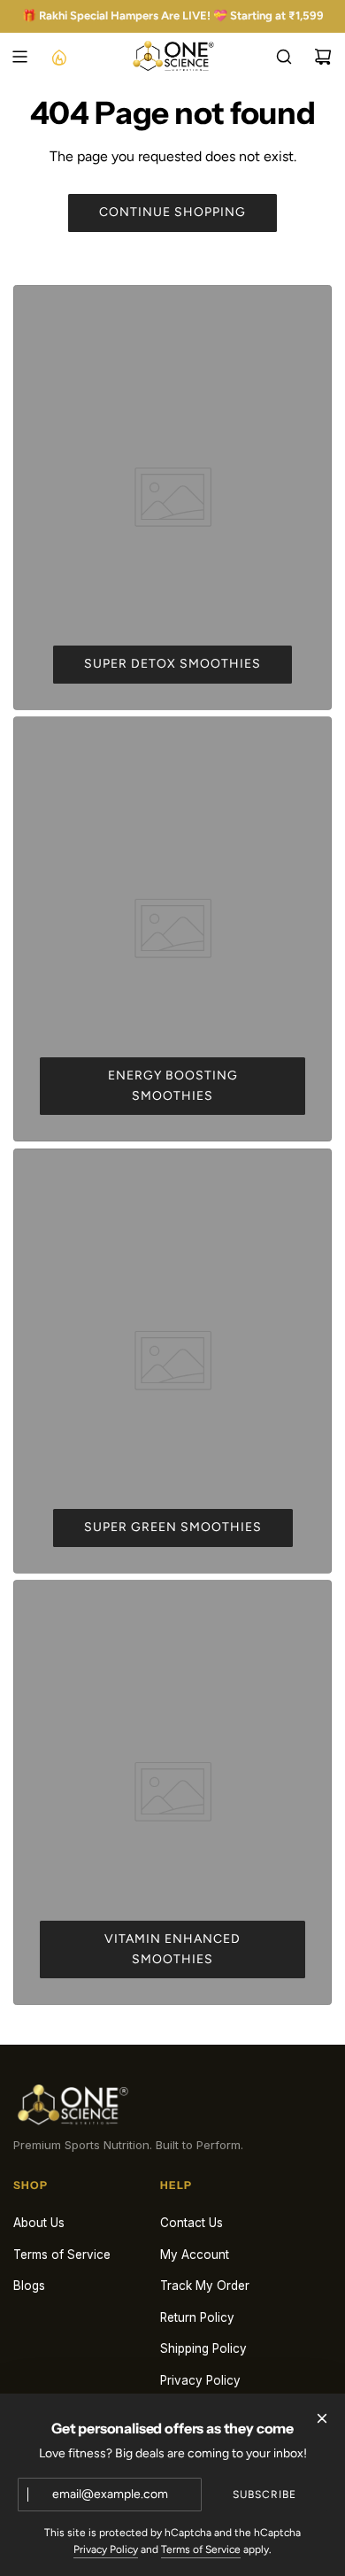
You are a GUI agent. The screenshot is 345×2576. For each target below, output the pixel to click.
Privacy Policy (106, 2549)
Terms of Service (201, 2549)
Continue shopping (172, 212)
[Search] (284, 57)
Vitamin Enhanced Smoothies (172, 1949)
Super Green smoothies (173, 1527)
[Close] (322, 2418)
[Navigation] (19, 57)
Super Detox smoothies (172, 664)
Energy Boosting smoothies (173, 1085)
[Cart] (323, 57)
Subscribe (264, 2495)
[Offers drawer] (58, 57)
